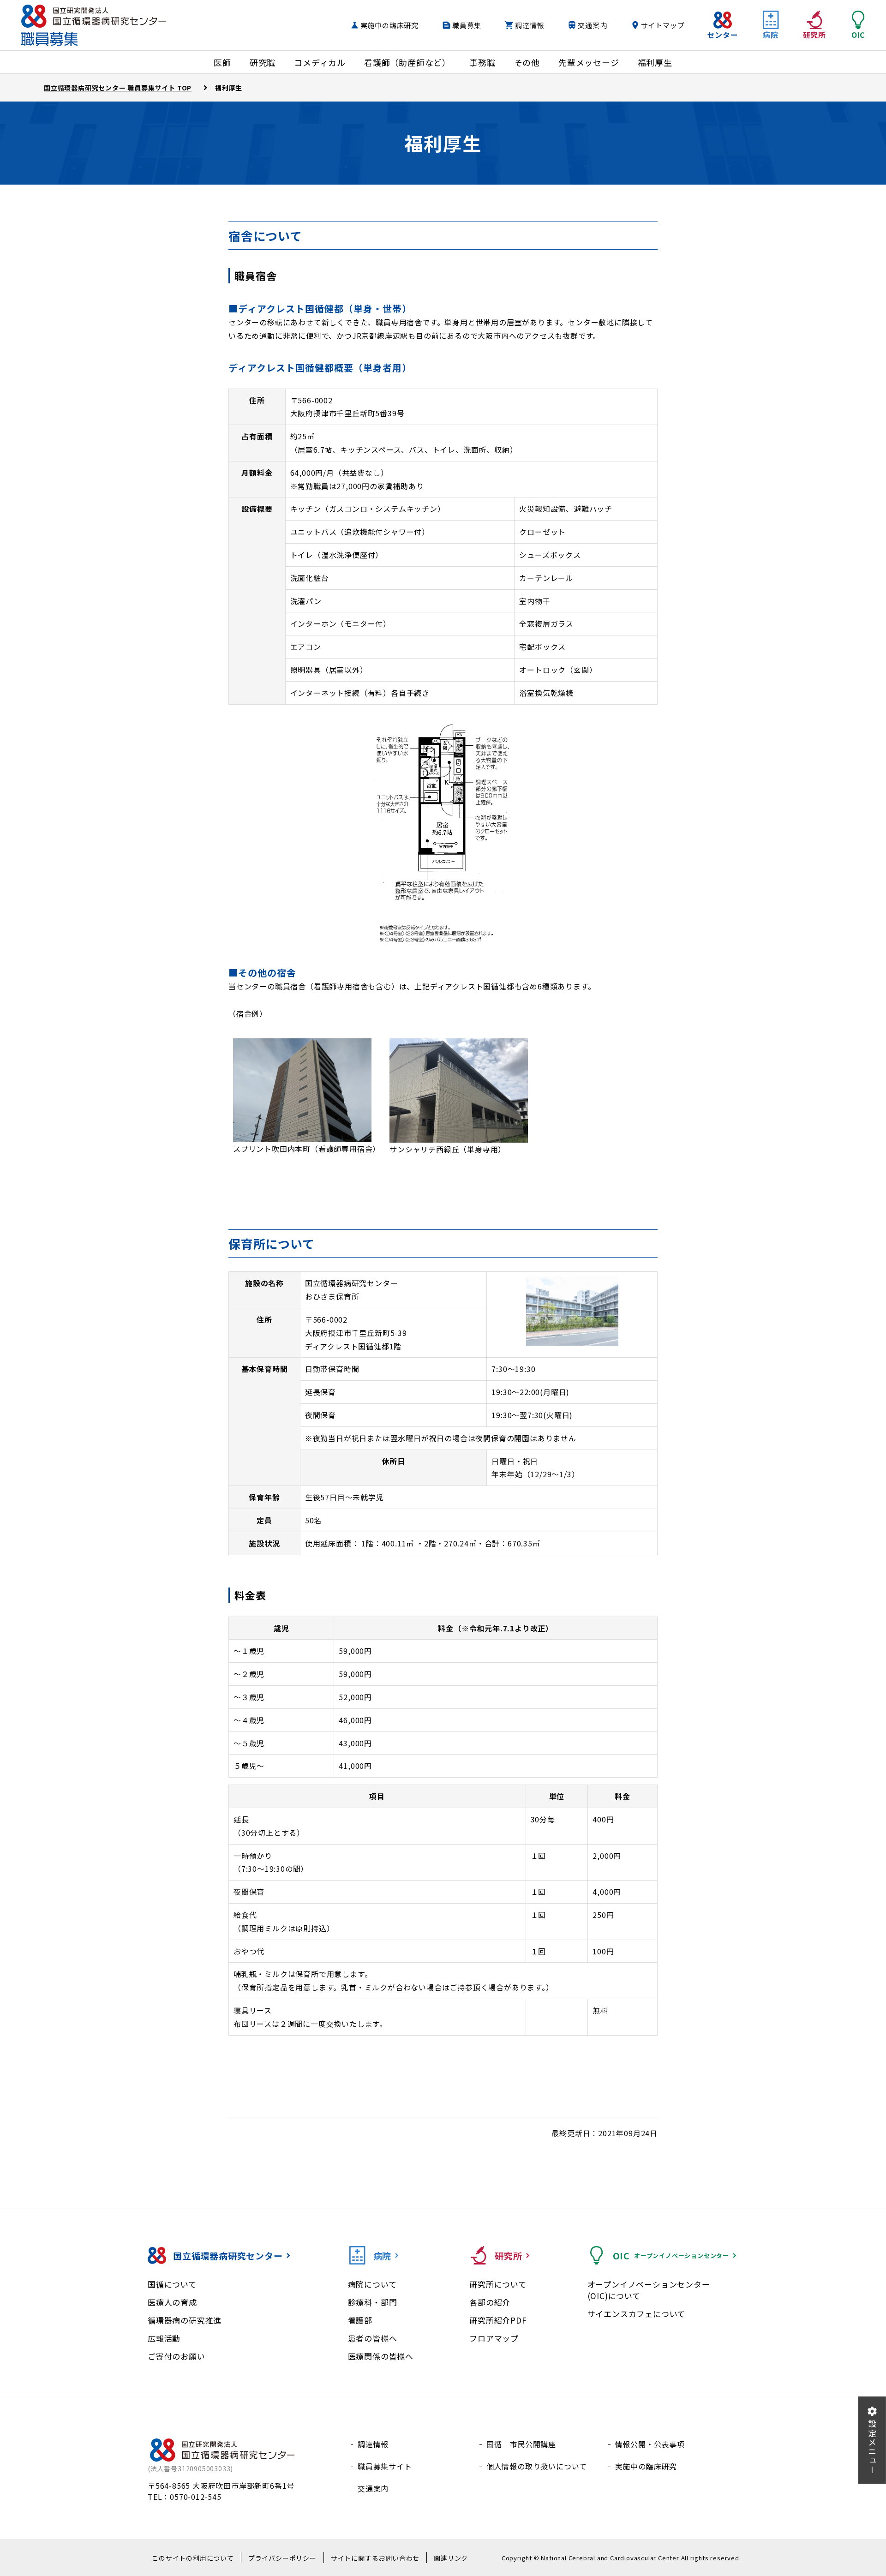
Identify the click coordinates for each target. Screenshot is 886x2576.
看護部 (360, 2320)
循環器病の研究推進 (185, 2320)
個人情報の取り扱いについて (537, 2466)
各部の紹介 (490, 2302)
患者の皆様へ (373, 2338)
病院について (372, 2284)
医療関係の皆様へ (381, 2356)
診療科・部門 (373, 2302)
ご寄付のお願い (177, 2356)
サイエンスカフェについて (637, 2314)
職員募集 (467, 25)
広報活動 (164, 2338)
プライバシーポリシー (282, 2558)
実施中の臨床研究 (389, 25)
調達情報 (530, 25)
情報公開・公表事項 (650, 2444)
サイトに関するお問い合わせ (375, 2558)
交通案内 (592, 25)
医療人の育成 (172, 2302)
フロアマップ (494, 2338)
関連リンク (451, 2558)
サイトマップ (663, 25)
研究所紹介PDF (498, 2320)
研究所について (498, 2284)
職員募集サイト (385, 2466)
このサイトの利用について (193, 2558)
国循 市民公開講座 (521, 2444)
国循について (172, 2284)
